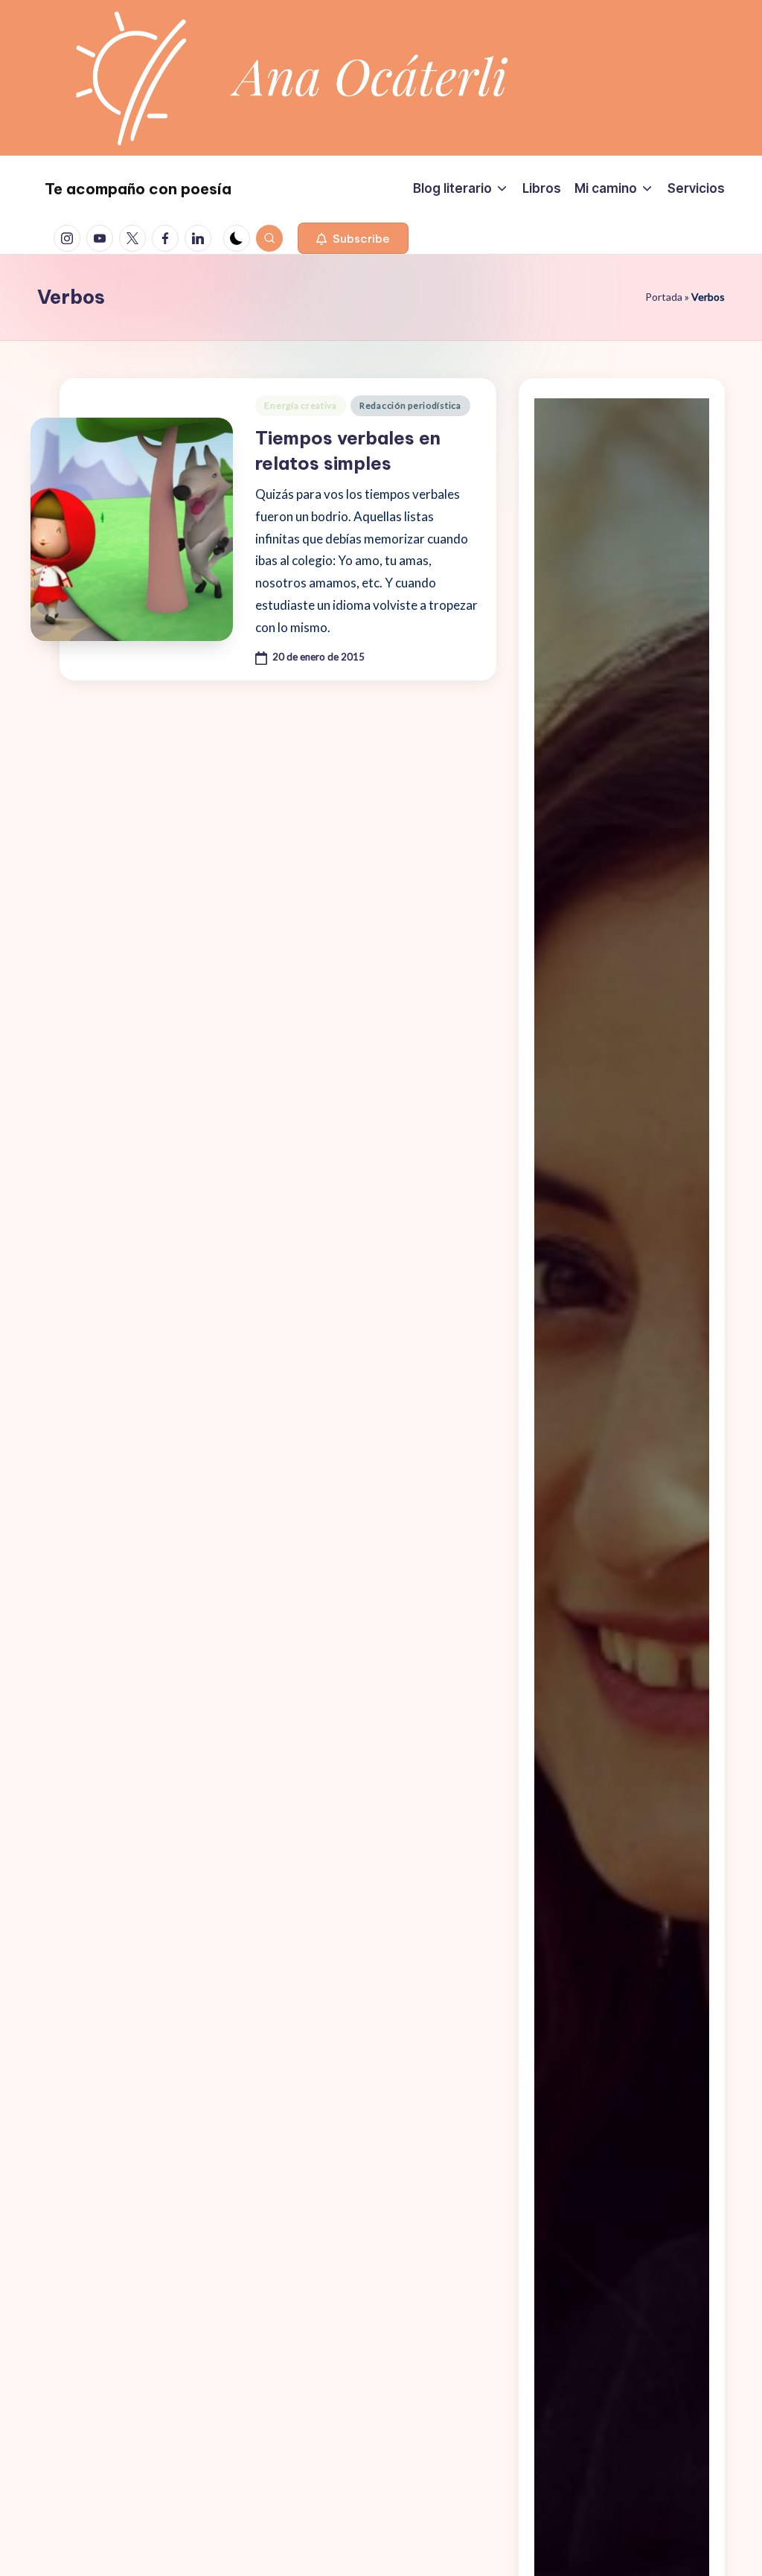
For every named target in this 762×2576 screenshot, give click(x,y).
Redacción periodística (410, 405)
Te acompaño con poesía (138, 189)
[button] (353, 238)
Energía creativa (301, 405)
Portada (664, 297)
